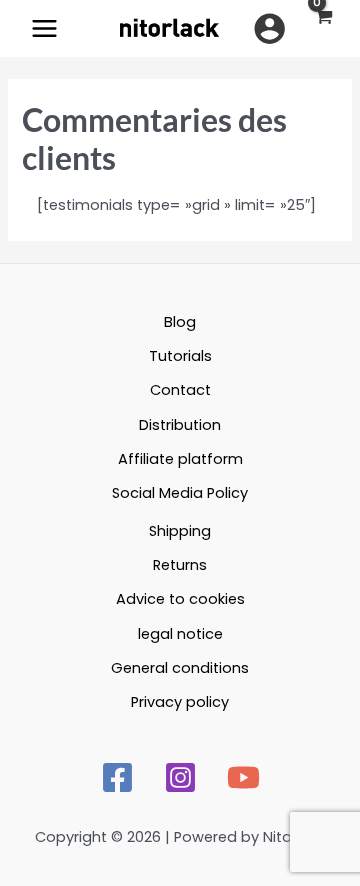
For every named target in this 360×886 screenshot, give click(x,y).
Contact (180, 390)
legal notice (180, 634)
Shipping (180, 531)
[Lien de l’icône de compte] (269, 28)
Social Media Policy (180, 493)
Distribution (180, 425)
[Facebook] (117, 777)
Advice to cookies (180, 599)
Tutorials (180, 356)
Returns (180, 565)
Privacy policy (180, 702)
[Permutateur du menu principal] (44, 28)
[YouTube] (243, 777)
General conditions (180, 668)
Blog (180, 322)
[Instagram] (180, 777)
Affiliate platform (180, 459)
